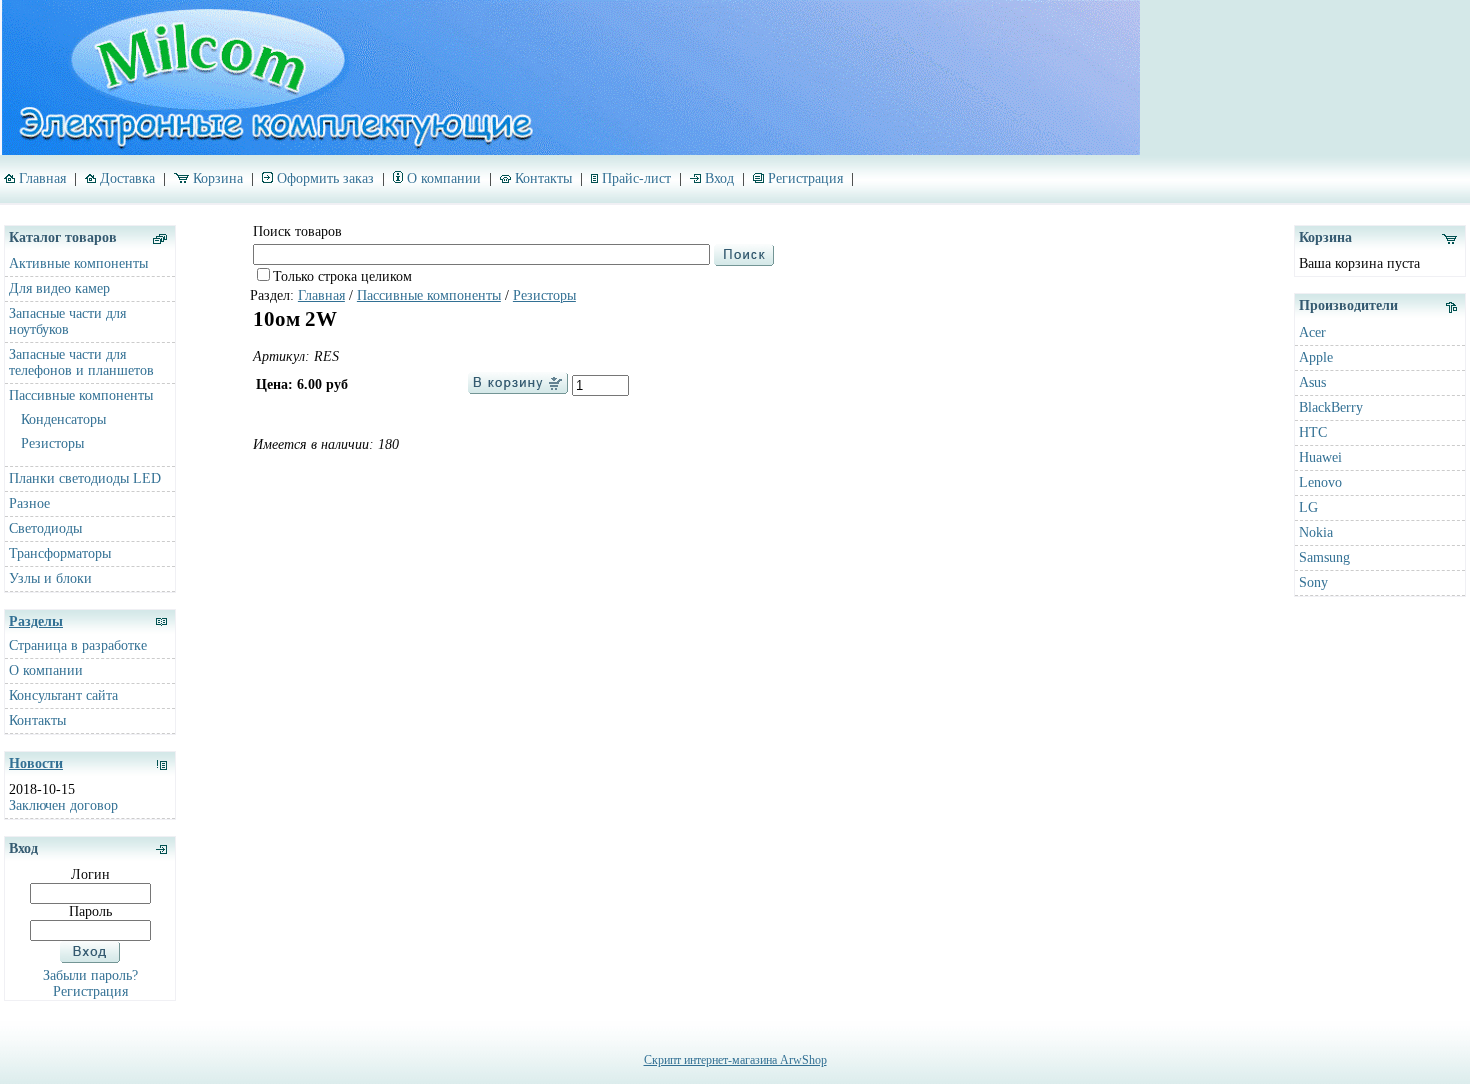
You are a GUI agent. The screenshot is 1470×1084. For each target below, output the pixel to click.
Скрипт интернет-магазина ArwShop (735, 1060)
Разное (29, 503)
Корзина (218, 178)
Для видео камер (59, 288)
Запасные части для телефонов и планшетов (81, 362)
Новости (36, 763)
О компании (444, 178)
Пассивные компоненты (81, 395)
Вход (719, 178)
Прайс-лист (636, 178)
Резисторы (52, 443)
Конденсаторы (63, 419)
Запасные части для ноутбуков (67, 321)
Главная (42, 178)
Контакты (543, 178)
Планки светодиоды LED (85, 478)
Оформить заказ (325, 178)
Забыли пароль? (90, 975)
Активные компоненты (78, 263)
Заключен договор (63, 805)
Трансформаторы (60, 553)
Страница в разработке (78, 645)
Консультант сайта (63, 695)
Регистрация (805, 178)
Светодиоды (45, 528)
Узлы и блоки (50, 578)
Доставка (127, 178)
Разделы (36, 621)
